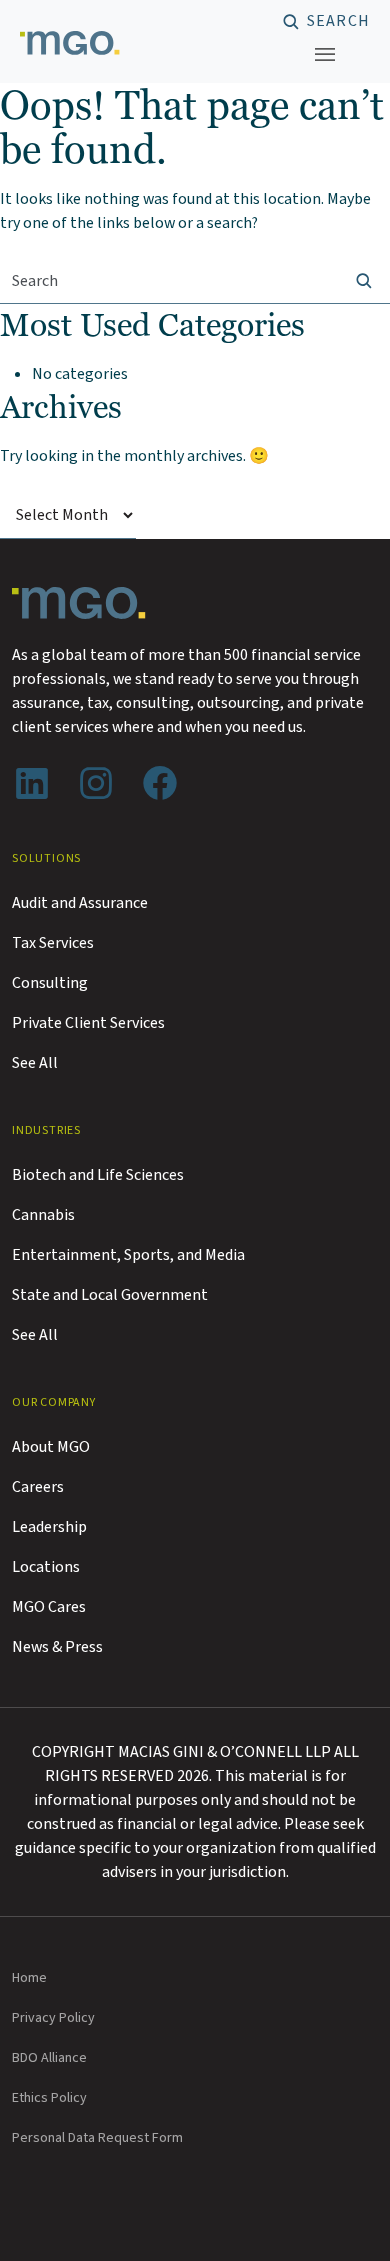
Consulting (50, 983)
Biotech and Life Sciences (98, 1175)
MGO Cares (49, 1607)
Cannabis (43, 1215)
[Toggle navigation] (325, 54)
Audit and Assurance (80, 903)
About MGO (51, 1447)
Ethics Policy (49, 2098)
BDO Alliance (49, 2058)
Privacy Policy (53, 2018)
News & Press (57, 1647)
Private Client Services (88, 1023)
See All (35, 1063)
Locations (46, 1567)
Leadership (49, 1527)
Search (338, 22)
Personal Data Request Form (97, 2138)
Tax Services (53, 943)
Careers (38, 1487)
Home (29, 1978)
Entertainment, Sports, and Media (128, 1255)
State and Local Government (110, 1295)
